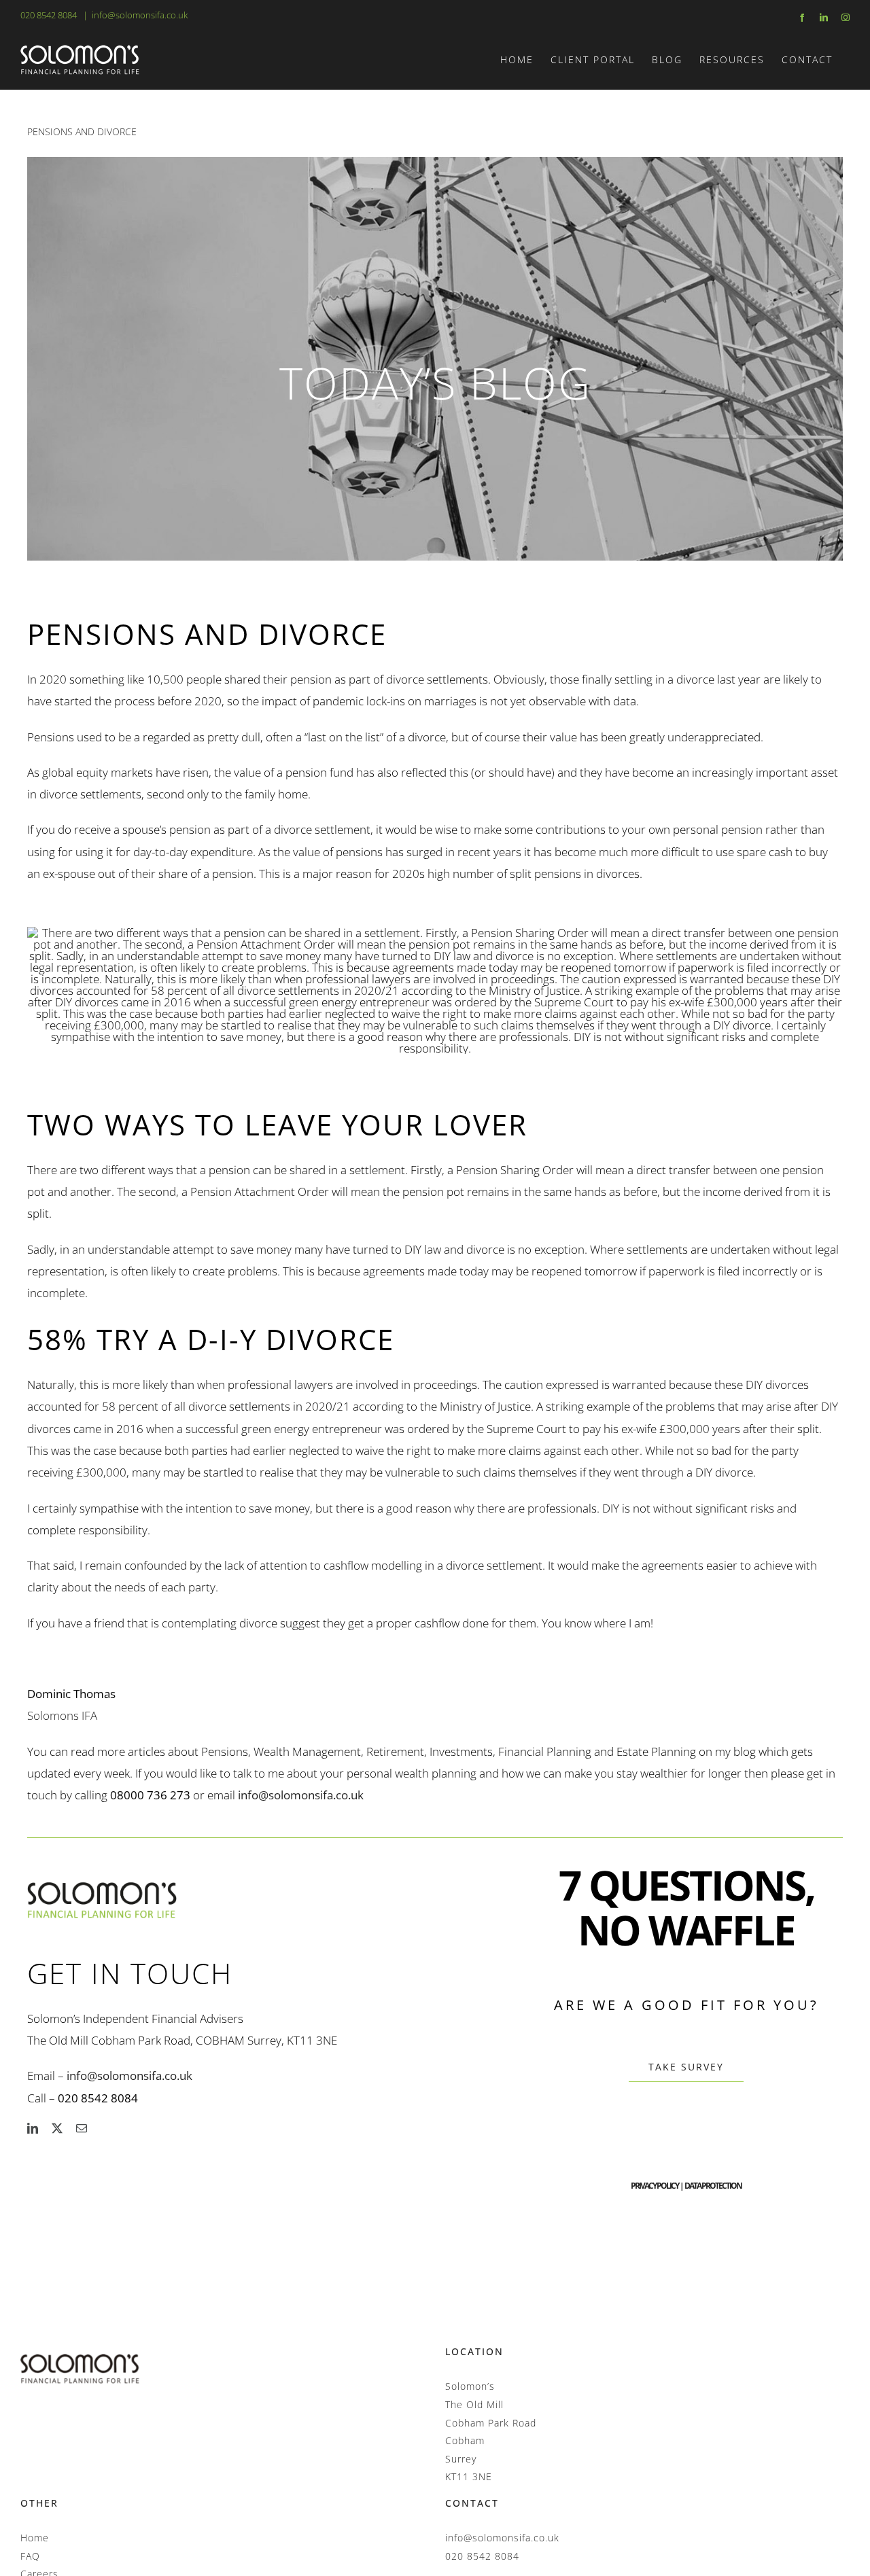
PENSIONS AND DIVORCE (82, 131)
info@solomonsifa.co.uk (140, 15)
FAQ (30, 2556)
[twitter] (57, 2128)
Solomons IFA (62, 1715)
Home (35, 2538)
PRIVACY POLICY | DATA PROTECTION (686, 2186)
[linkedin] (33, 2128)
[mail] (82, 2128)
